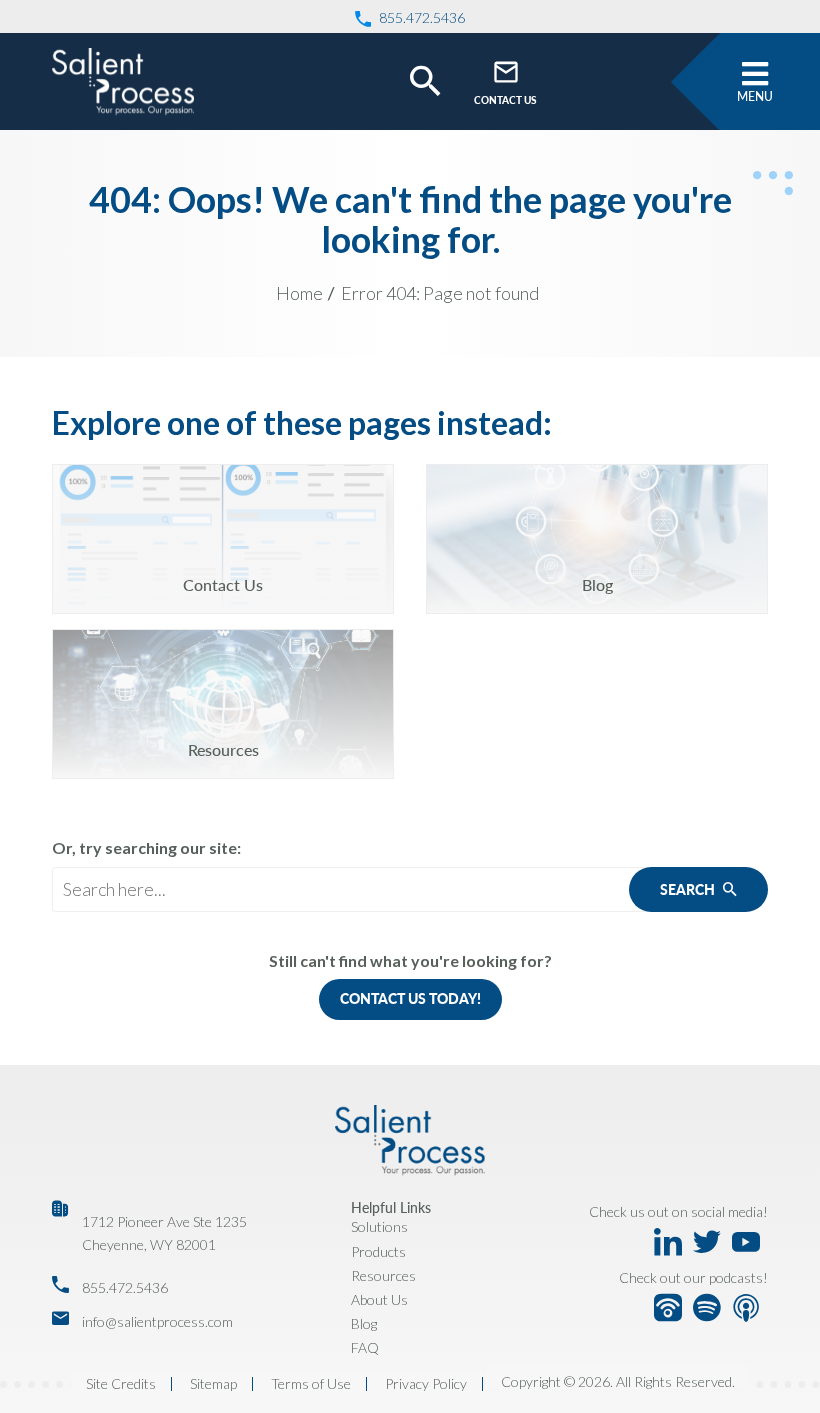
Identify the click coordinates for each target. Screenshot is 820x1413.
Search (689, 889)
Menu (755, 96)
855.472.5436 (125, 1287)
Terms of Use (311, 1384)
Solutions (379, 1226)
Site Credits (121, 1384)
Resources (383, 1275)
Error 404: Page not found (440, 293)
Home (299, 293)
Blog (364, 1323)
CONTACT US (505, 100)
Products (378, 1251)
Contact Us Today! (410, 998)
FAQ (365, 1347)
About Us (379, 1299)
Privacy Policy (426, 1384)
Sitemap (213, 1384)
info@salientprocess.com (157, 1321)
